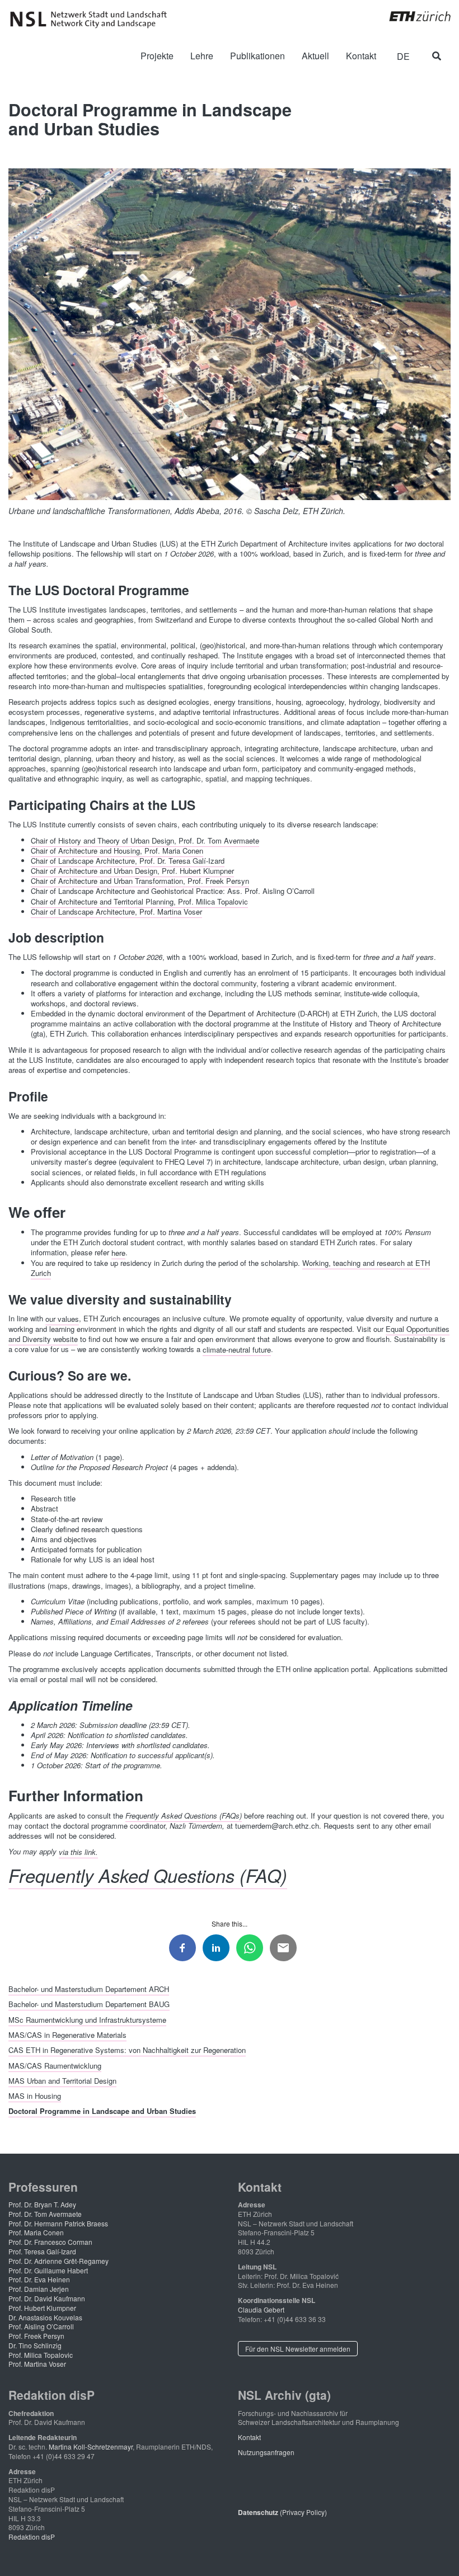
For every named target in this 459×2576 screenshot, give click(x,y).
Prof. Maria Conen (36, 2232)
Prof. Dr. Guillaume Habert (48, 2270)
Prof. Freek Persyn (36, 2336)
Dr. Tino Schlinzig (35, 2345)
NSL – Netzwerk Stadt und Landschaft (92, 20)
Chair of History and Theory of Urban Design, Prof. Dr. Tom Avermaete (145, 840)
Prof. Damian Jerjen (39, 2289)
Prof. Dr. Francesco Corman (50, 2242)
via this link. (78, 1851)
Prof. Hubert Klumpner (42, 2308)
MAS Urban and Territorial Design (62, 2080)
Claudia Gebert (261, 2309)
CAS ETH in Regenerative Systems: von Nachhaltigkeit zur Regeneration (127, 2050)
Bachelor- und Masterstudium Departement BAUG (89, 2004)
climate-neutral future (237, 1349)
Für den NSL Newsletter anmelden (298, 2349)
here (118, 1252)
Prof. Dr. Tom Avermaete (45, 2214)
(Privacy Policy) (282, 2512)
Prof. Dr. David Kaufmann (47, 2298)
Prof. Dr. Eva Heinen (39, 2279)
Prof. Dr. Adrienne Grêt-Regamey (58, 2261)
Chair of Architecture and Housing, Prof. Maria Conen (117, 850)
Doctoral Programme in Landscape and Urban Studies (102, 2111)
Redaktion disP (32, 2537)
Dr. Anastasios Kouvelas (45, 2317)
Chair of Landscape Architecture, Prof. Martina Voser (116, 912)
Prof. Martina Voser (37, 2364)
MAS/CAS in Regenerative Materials (67, 2034)
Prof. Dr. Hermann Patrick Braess (58, 2223)
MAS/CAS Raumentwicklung (55, 2065)
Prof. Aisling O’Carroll (41, 2326)
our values (62, 1318)
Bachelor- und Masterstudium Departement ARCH (89, 1989)
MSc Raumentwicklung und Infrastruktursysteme (87, 2019)
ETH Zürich (411, 16)
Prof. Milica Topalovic (41, 2355)
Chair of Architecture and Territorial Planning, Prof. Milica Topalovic (139, 901)
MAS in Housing (35, 2096)
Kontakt (249, 2437)
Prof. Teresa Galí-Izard (42, 2251)
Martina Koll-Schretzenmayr (91, 2447)
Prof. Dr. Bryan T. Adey (42, 2204)
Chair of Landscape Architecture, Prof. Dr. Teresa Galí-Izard (128, 861)
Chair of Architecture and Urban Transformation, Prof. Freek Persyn (140, 881)
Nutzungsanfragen (266, 2452)
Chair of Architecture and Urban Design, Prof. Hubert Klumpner (132, 871)
